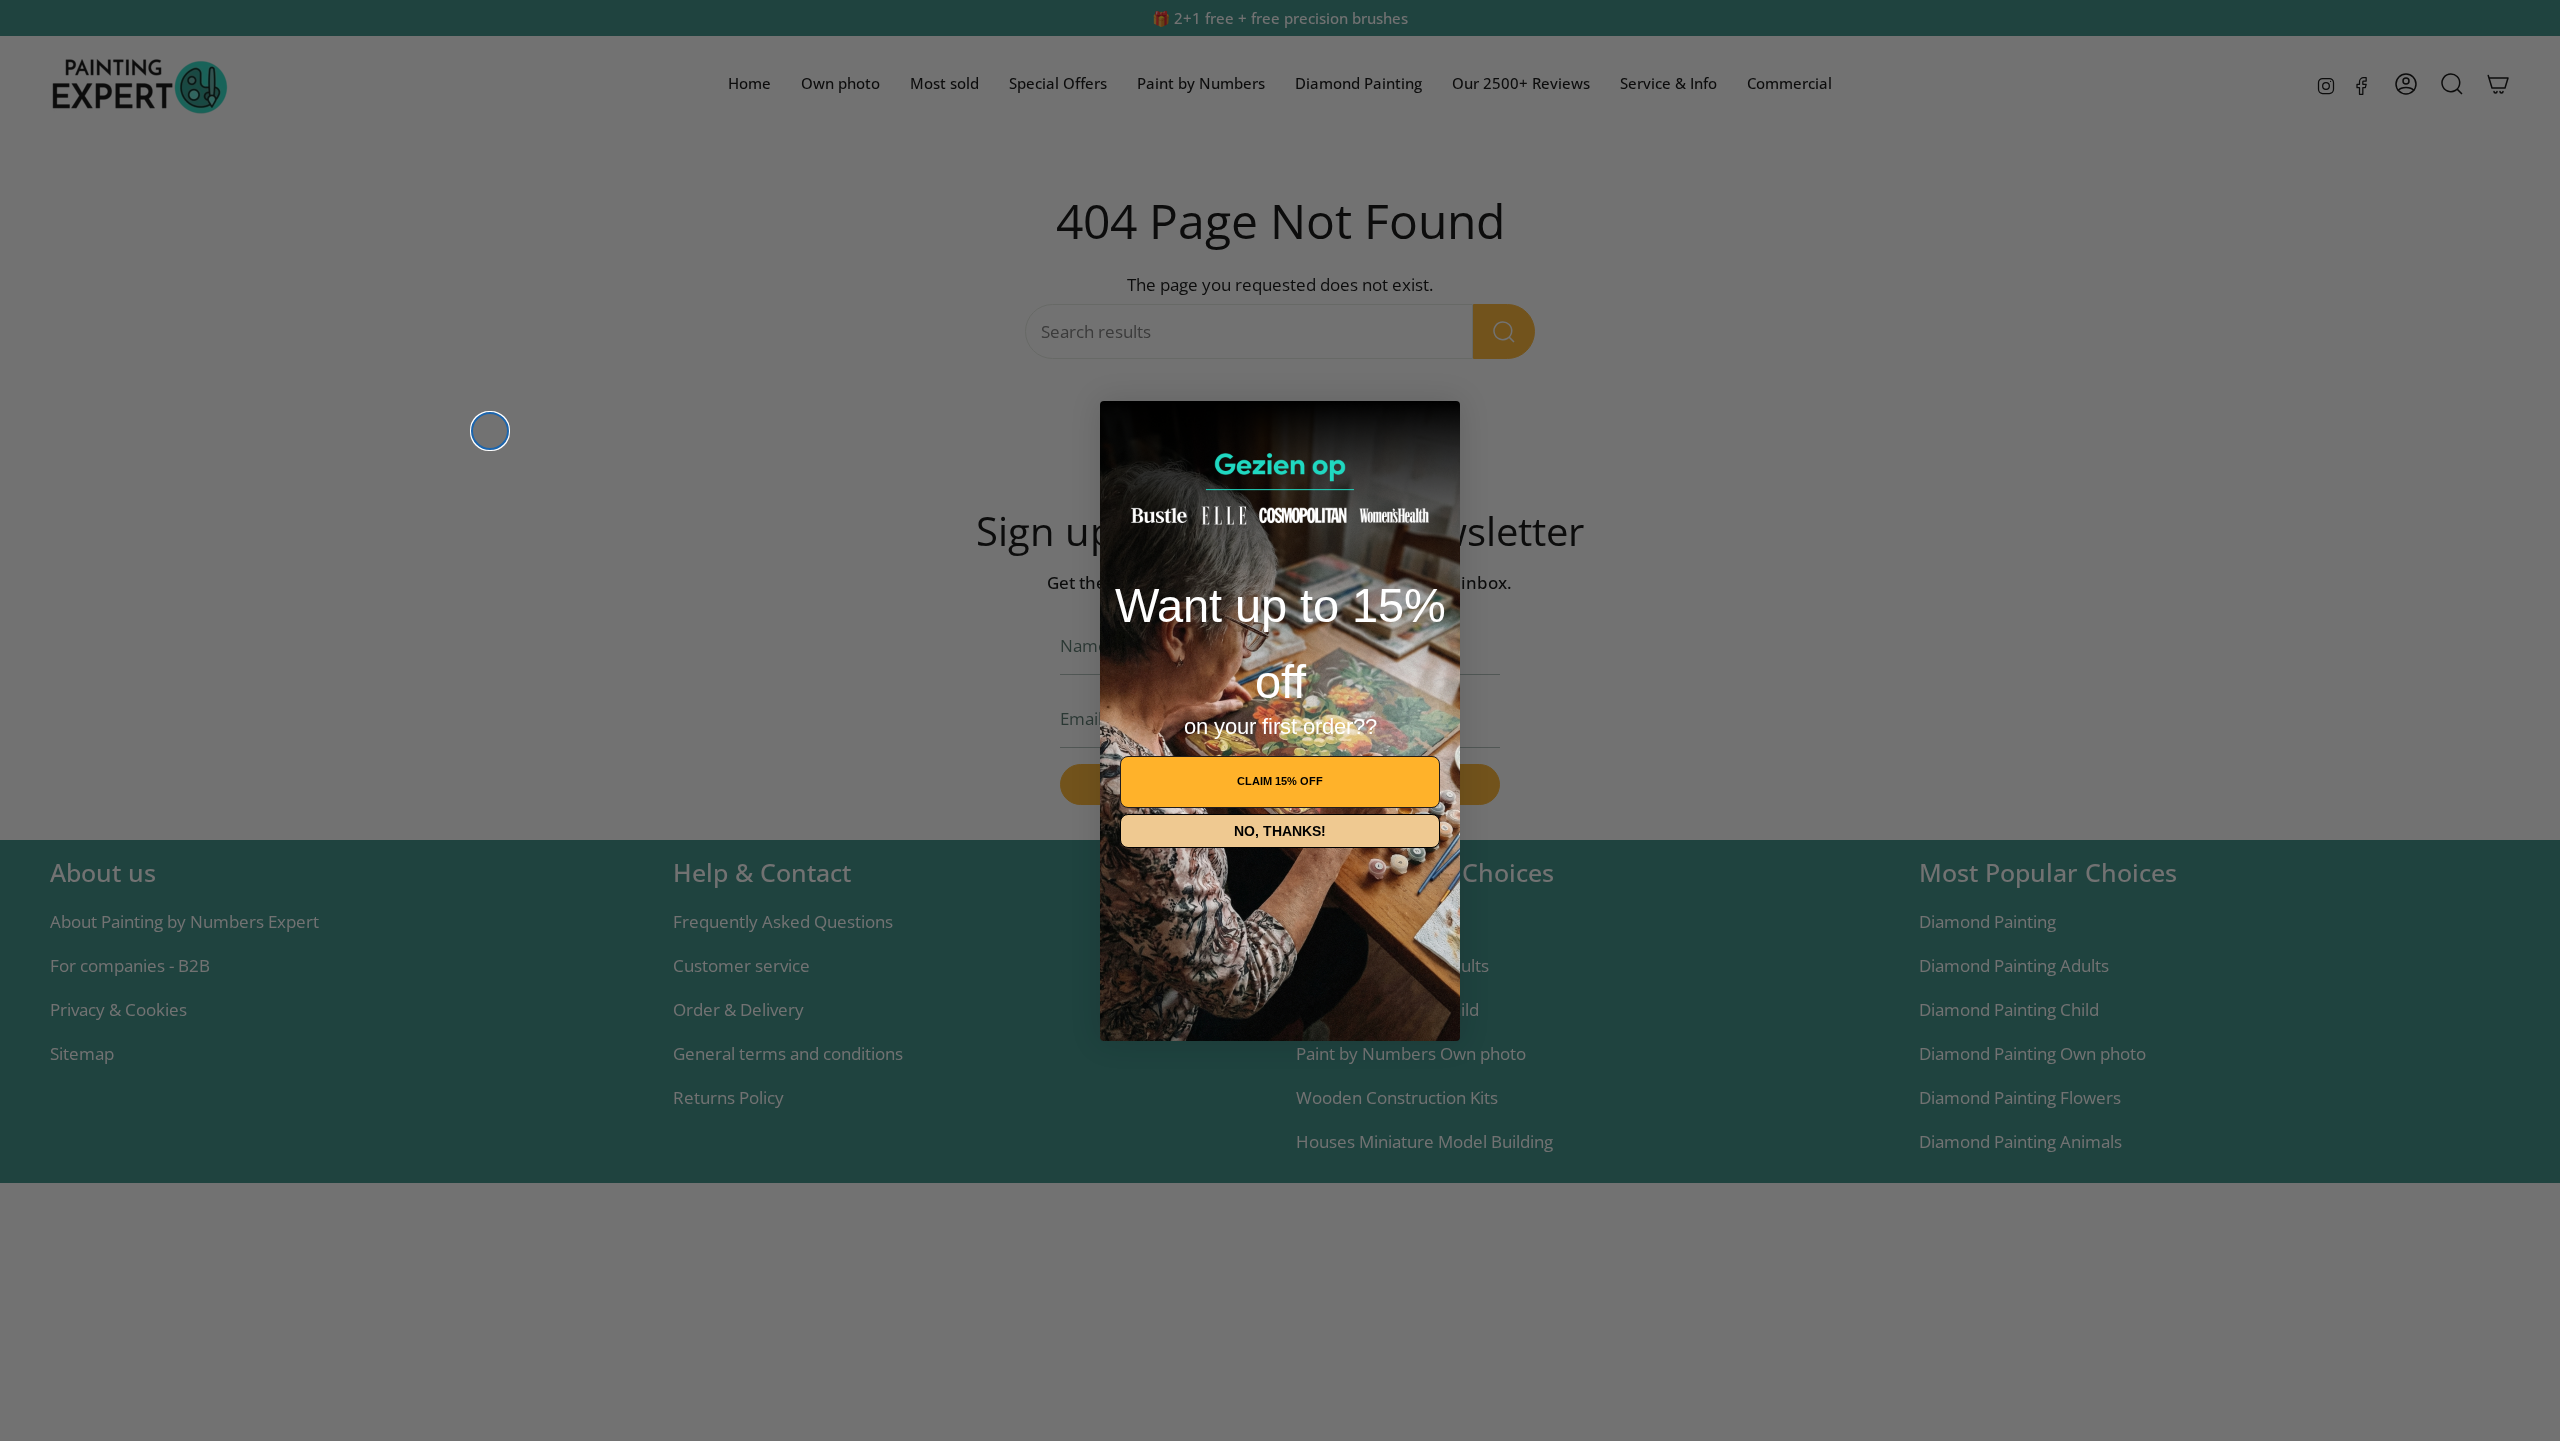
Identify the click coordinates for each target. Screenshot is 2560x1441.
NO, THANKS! (1280, 831)
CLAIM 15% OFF (1280, 781)
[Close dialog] (490, 431)
